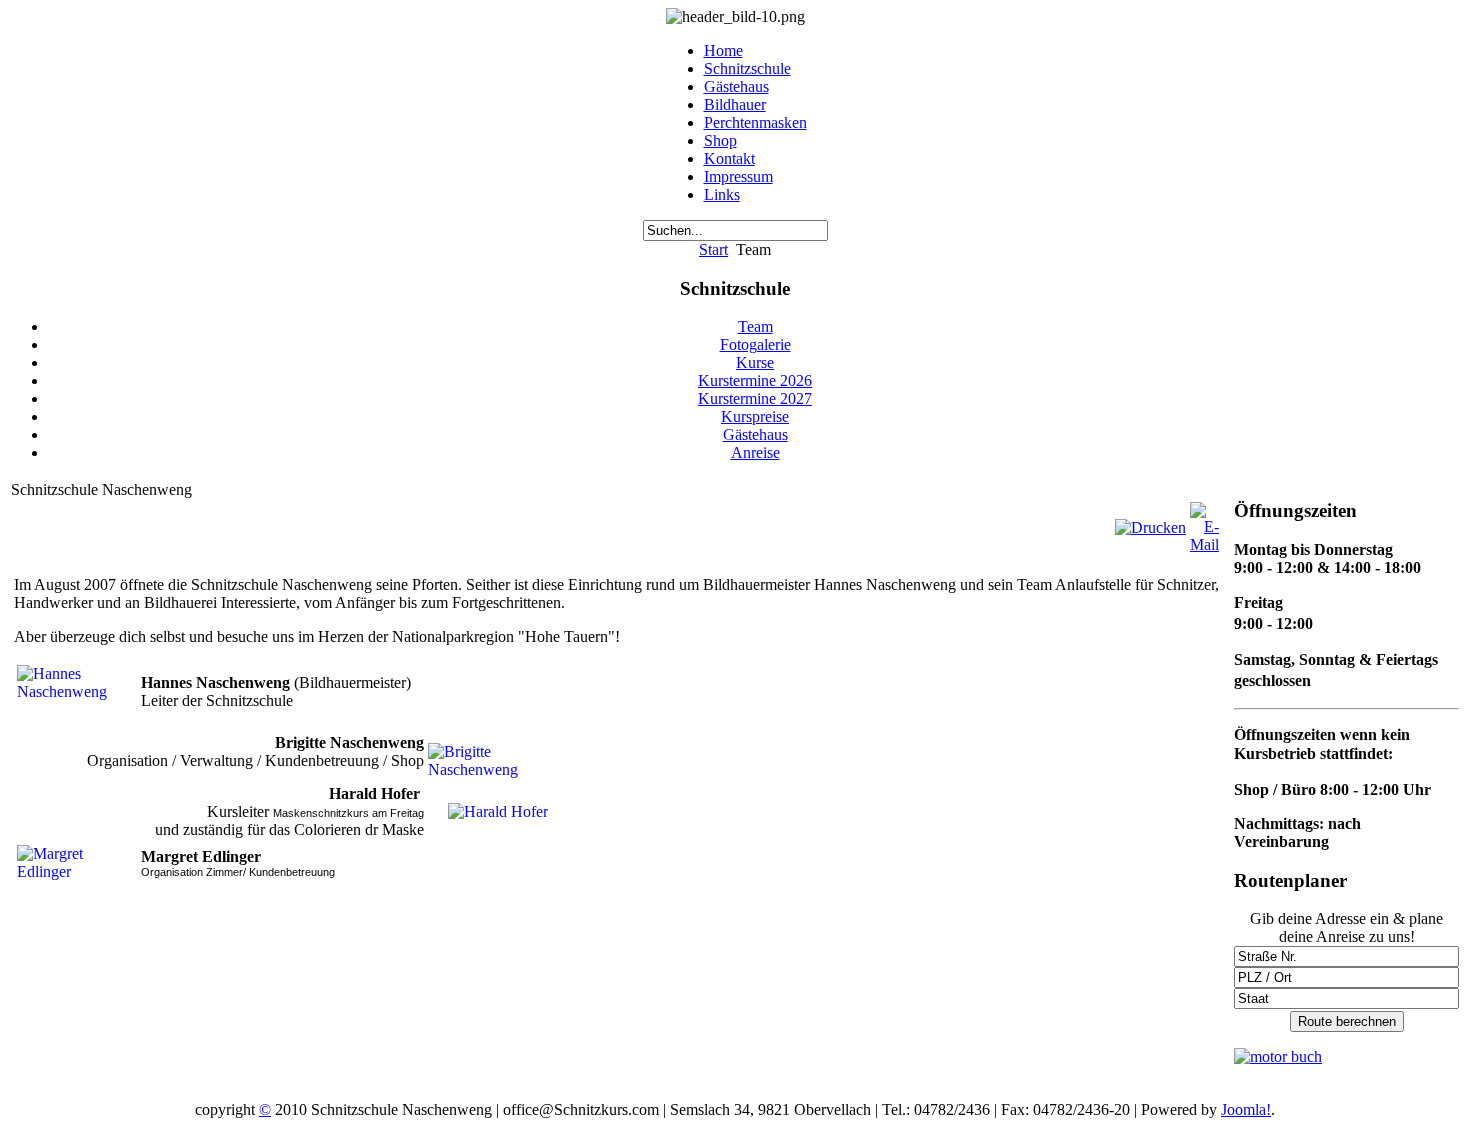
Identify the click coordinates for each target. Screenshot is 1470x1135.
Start (713, 249)
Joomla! (1246, 1109)
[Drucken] (1150, 527)
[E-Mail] (1204, 544)
